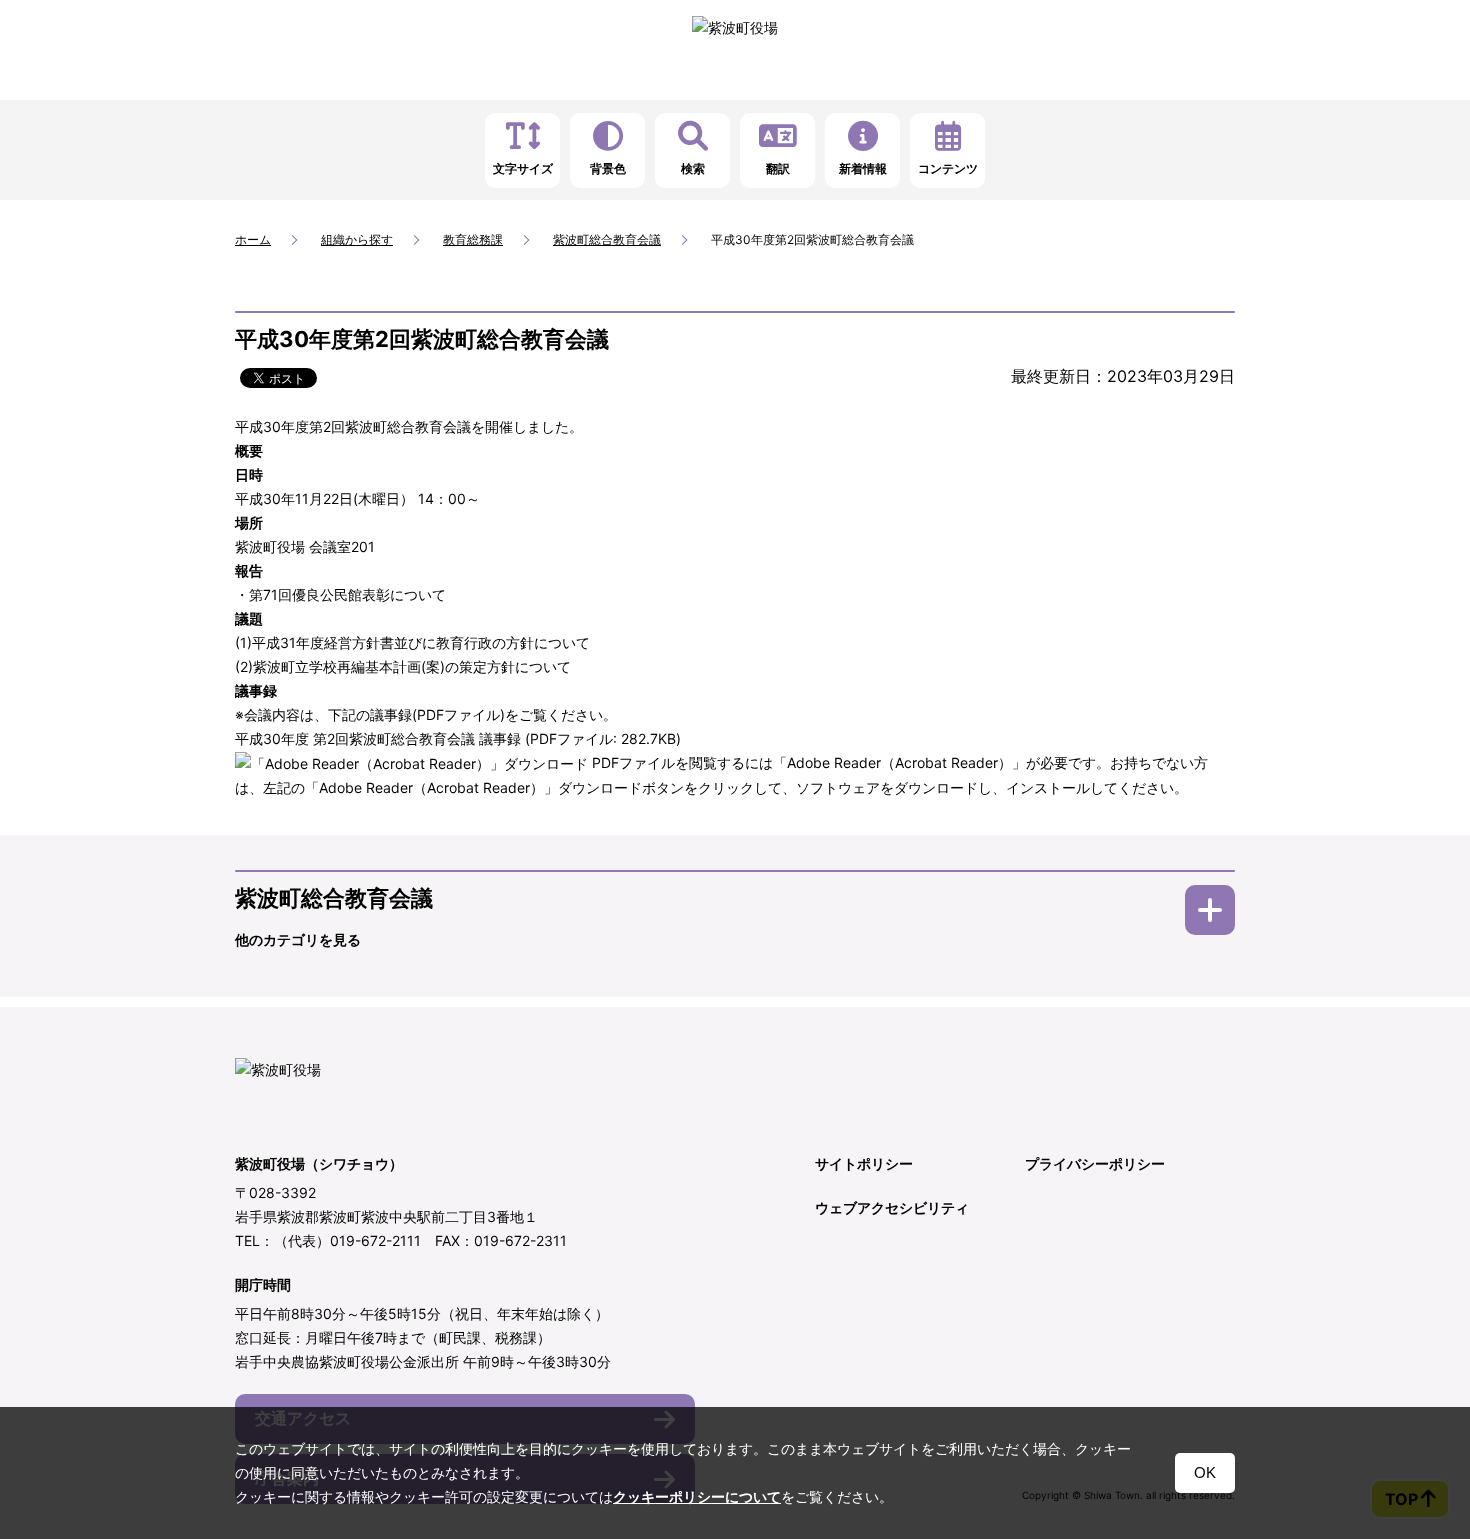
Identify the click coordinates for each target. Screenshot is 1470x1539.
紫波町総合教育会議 (607, 239)
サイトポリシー (864, 1163)
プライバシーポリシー (1095, 1163)
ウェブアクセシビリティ (892, 1207)
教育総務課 (473, 239)
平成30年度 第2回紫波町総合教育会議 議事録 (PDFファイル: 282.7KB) (458, 738)
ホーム (253, 239)
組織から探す (357, 239)
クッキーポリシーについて (697, 1497)
